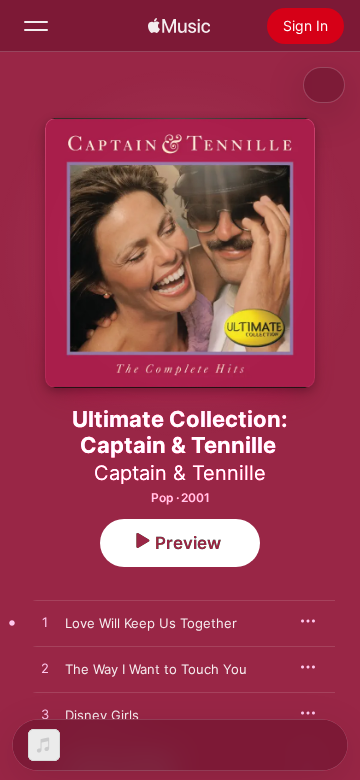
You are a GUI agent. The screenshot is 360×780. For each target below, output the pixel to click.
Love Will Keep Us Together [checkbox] (151, 623)
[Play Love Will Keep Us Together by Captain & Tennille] (45, 623)
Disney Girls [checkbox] (102, 715)
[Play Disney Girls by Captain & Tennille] (45, 715)
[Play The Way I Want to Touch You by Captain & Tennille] (45, 669)
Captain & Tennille (180, 473)
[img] (179, 26)
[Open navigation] (36, 26)
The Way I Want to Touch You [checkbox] (156, 669)
